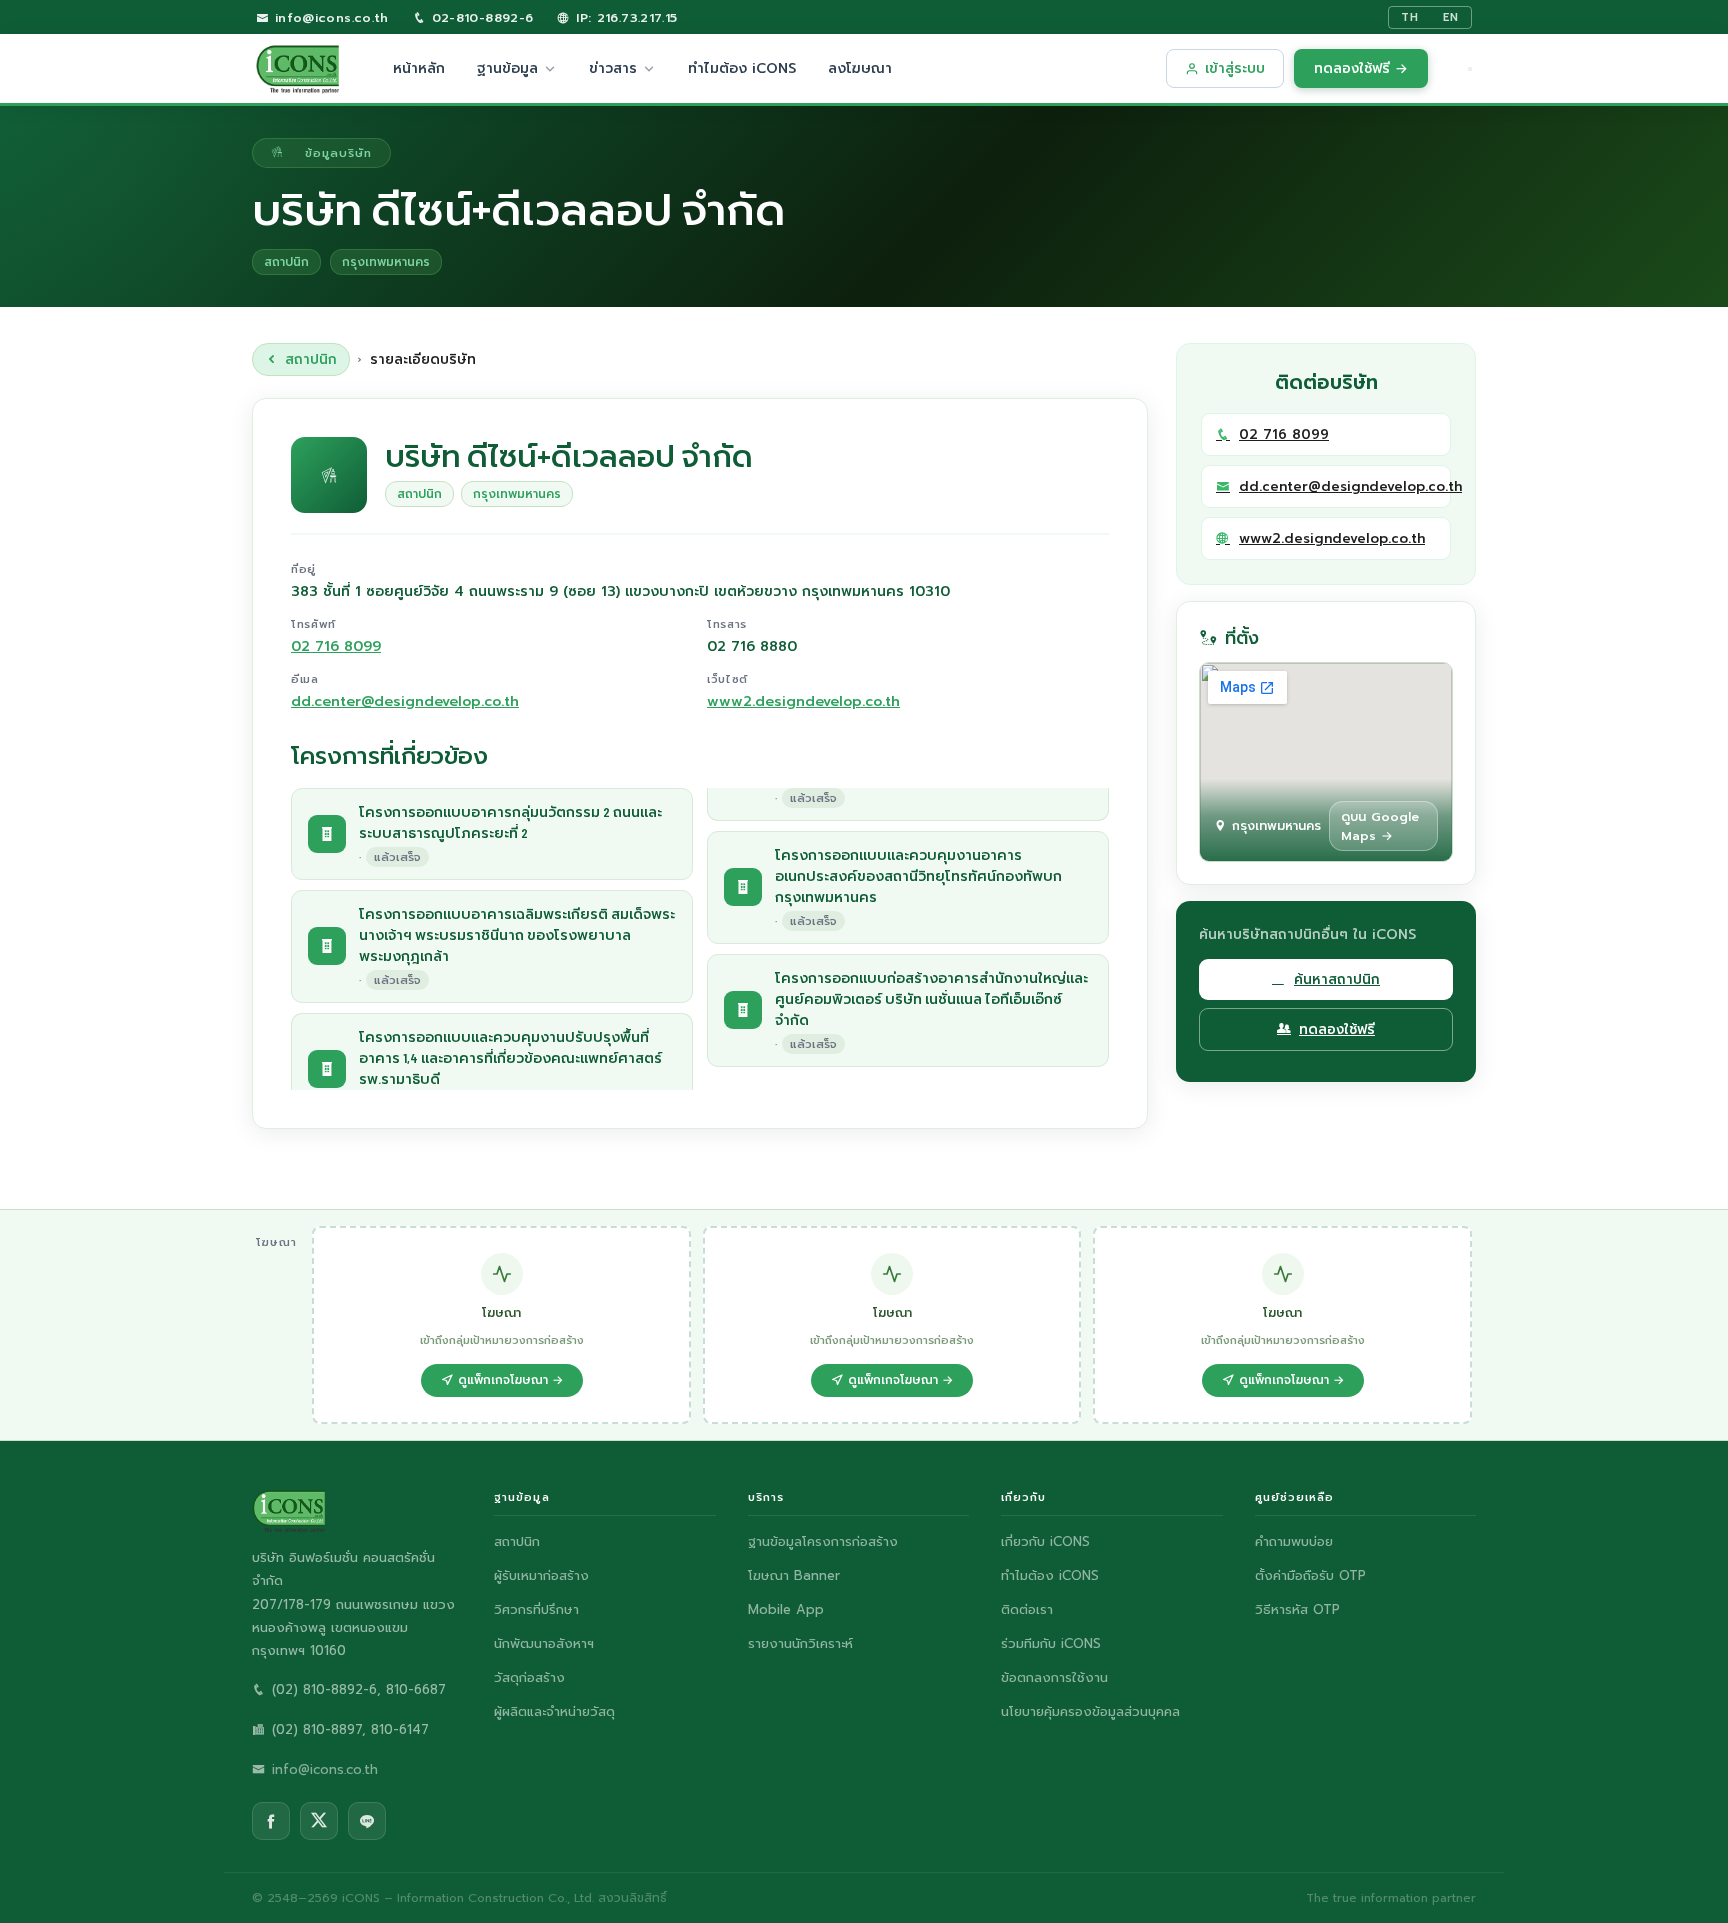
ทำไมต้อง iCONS (742, 68)
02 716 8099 (336, 646)
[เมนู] (1470, 69)
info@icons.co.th (328, 17)
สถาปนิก (311, 359)
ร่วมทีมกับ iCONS (1051, 1643)
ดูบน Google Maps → (1380, 826)
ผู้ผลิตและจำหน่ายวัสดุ (554, 1711)
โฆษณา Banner (794, 1575)
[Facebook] (271, 1821)
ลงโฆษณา (860, 68)
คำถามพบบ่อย (1294, 1541)
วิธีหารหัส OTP (1297, 1609)
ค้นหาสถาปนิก (1337, 979)
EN (1451, 17)
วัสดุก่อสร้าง (529, 1677)
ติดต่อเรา (1027, 1609)
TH (1410, 17)
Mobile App (786, 1609)
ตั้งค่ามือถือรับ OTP (1310, 1575)
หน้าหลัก (419, 68)
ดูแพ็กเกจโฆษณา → (510, 1380)
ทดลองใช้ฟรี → (1361, 68)
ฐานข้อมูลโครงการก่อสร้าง (823, 1541)
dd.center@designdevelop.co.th (405, 701)
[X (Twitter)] (319, 1821)
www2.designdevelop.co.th (803, 701)
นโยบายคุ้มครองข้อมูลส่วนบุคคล (1090, 1711)
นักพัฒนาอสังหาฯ (544, 1643)
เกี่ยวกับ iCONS (1045, 1541)
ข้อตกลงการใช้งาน (1054, 1677)
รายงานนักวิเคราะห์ (800, 1643)
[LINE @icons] (367, 1821)
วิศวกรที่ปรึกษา (536, 1609)
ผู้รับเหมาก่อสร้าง (541, 1575)
